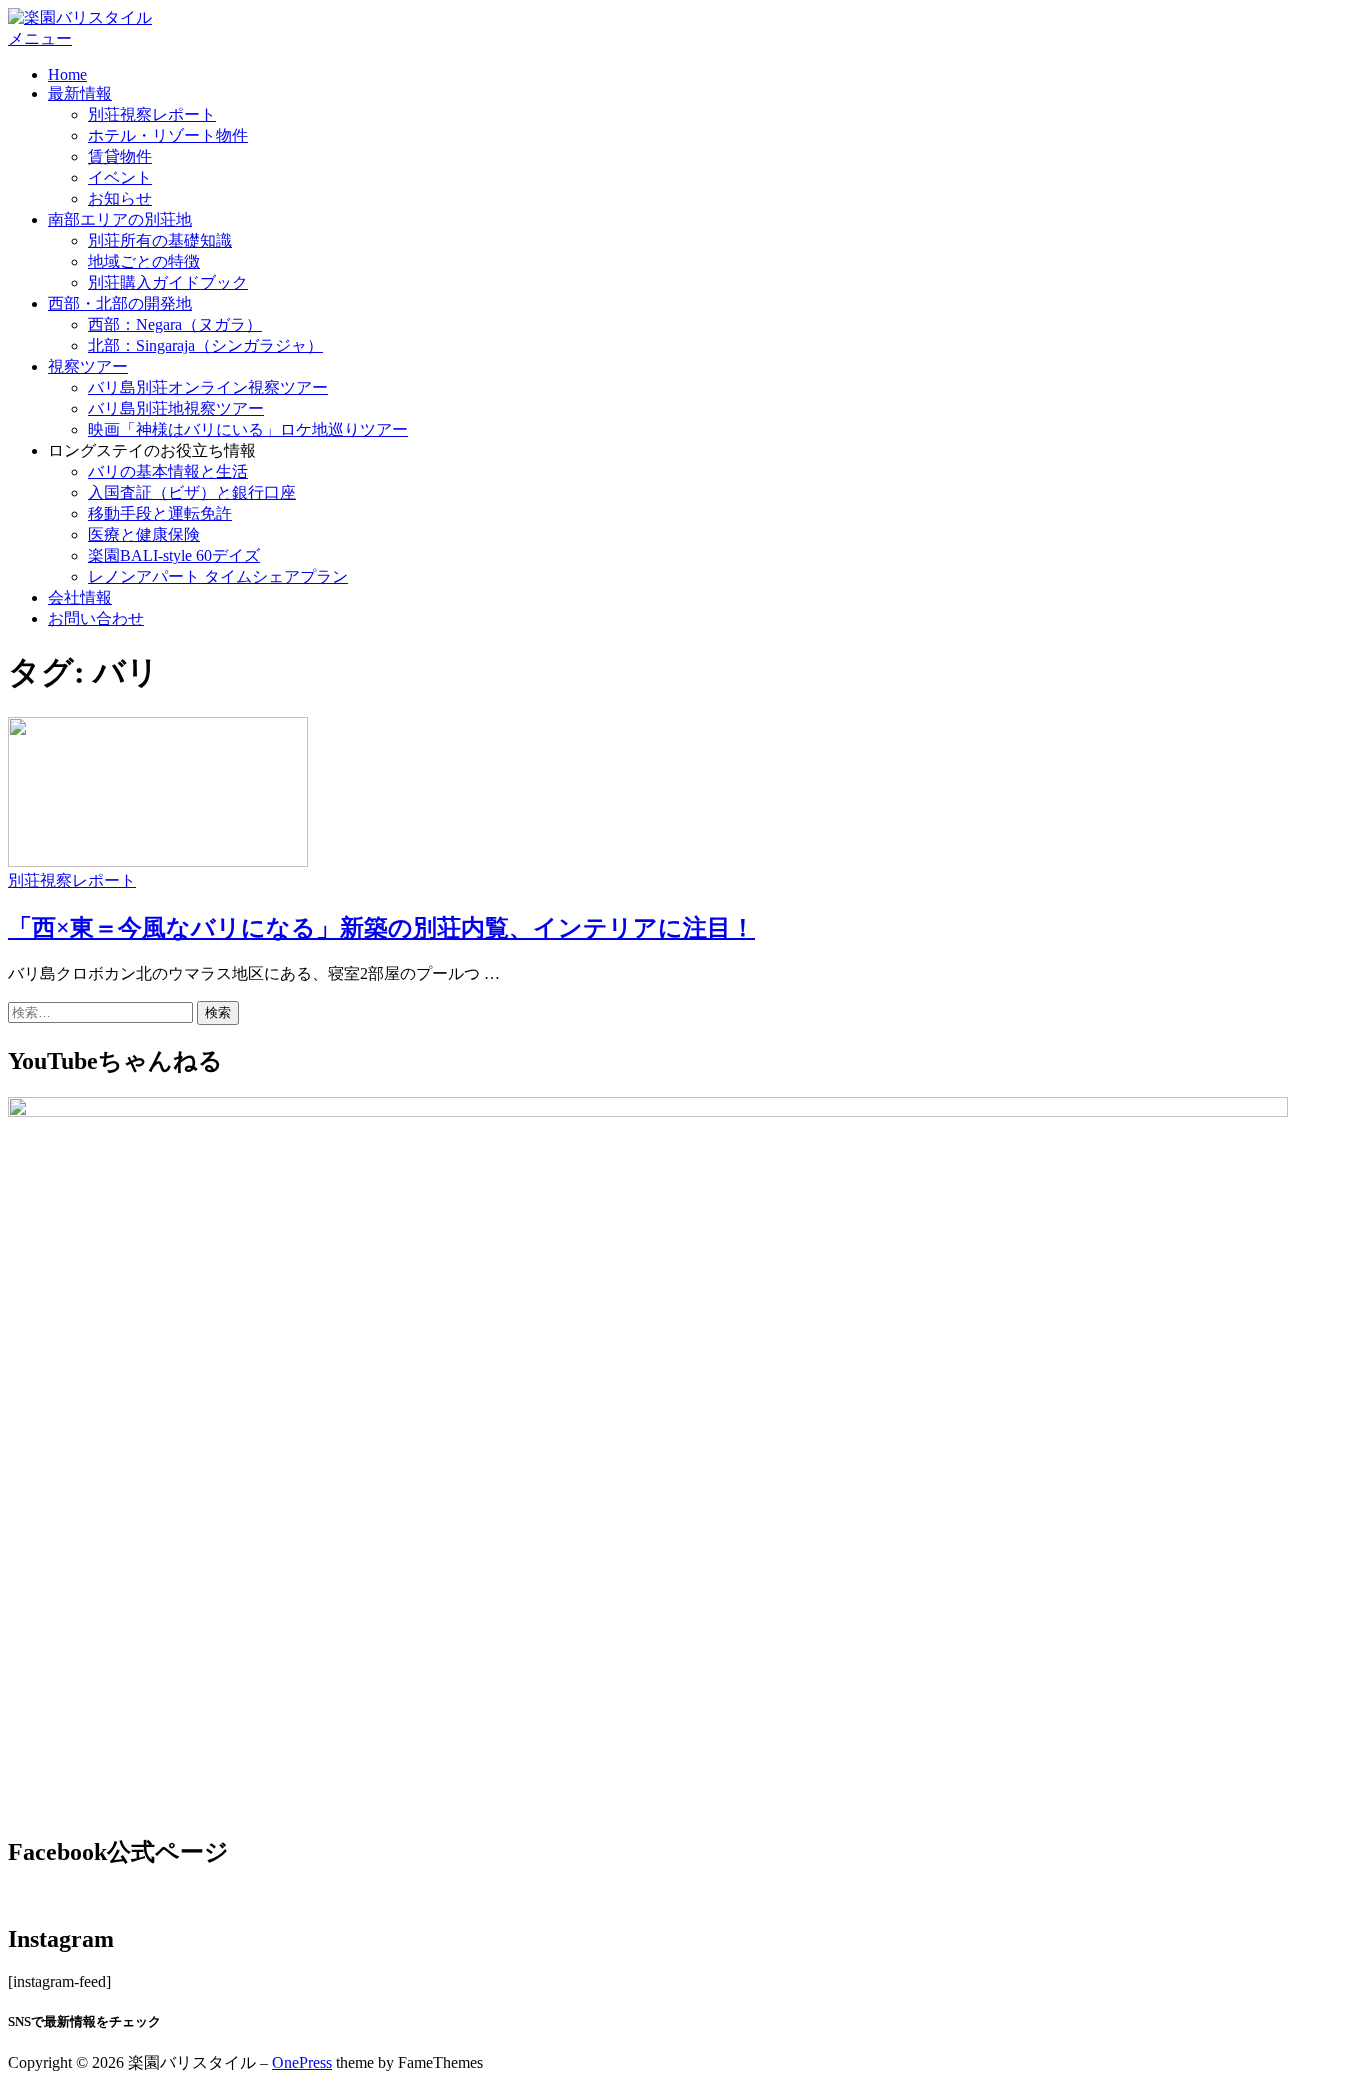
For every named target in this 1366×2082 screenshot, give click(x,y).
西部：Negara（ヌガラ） (175, 324)
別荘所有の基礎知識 (160, 240)
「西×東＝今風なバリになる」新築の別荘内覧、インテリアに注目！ (381, 928)
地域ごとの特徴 (144, 261)
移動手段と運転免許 (160, 513)
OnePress (302, 2062)
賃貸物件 (120, 156)
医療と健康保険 (144, 534)
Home (67, 74)
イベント (120, 177)
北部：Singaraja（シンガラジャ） (205, 345)
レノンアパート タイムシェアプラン (218, 576)
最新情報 (80, 93)
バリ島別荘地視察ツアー (176, 408)
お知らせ (120, 198)
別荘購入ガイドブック (168, 282)
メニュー (40, 38)
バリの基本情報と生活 (168, 471)
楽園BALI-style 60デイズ (174, 555)
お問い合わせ (96, 618)
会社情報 (80, 597)
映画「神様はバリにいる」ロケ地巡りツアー (248, 429)
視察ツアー (88, 366)
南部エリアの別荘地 (120, 219)
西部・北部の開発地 (120, 303)
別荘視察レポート (152, 114)
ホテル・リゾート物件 (168, 135)
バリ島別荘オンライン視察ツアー (208, 387)
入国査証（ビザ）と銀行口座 (192, 492)
